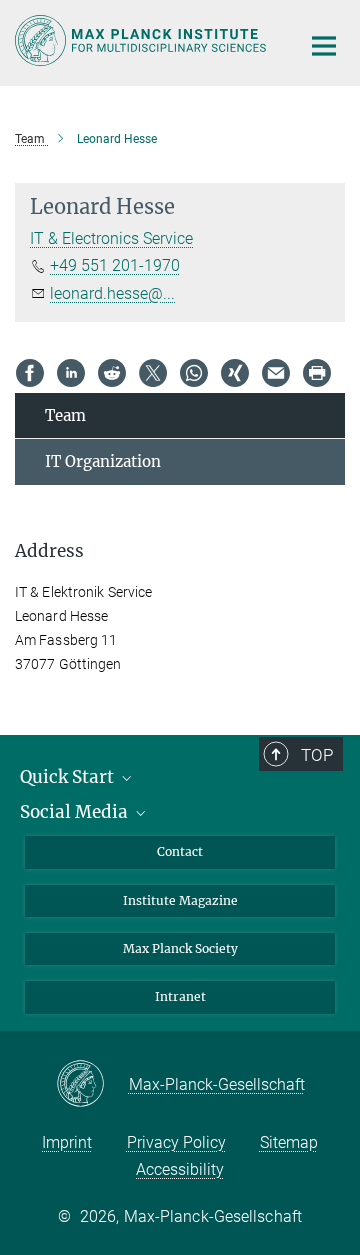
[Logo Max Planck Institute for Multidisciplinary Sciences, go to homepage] (142, 40)
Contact (180, 851)
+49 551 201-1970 (115, 265)
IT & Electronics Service (111, 238)
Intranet (180, 996)
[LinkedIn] (71, 373)
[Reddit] (112, 373)
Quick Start (69, 777)
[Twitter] (153, 373)
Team (65, 415)
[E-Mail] (276, 373)
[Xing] (235, 373)
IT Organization (103, 461)
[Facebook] (30, 373)
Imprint (67, 1142)
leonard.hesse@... (112, 293)
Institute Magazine (180, 900)
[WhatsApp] (194, 373)
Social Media (76, 812)
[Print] (317, 373)
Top (317, 755)
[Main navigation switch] (324, 46)
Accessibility (180, 1169)
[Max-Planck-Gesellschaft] (92, 1085)
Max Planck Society (180, 948)
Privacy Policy (176, 1142)
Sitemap (289, 1142)
